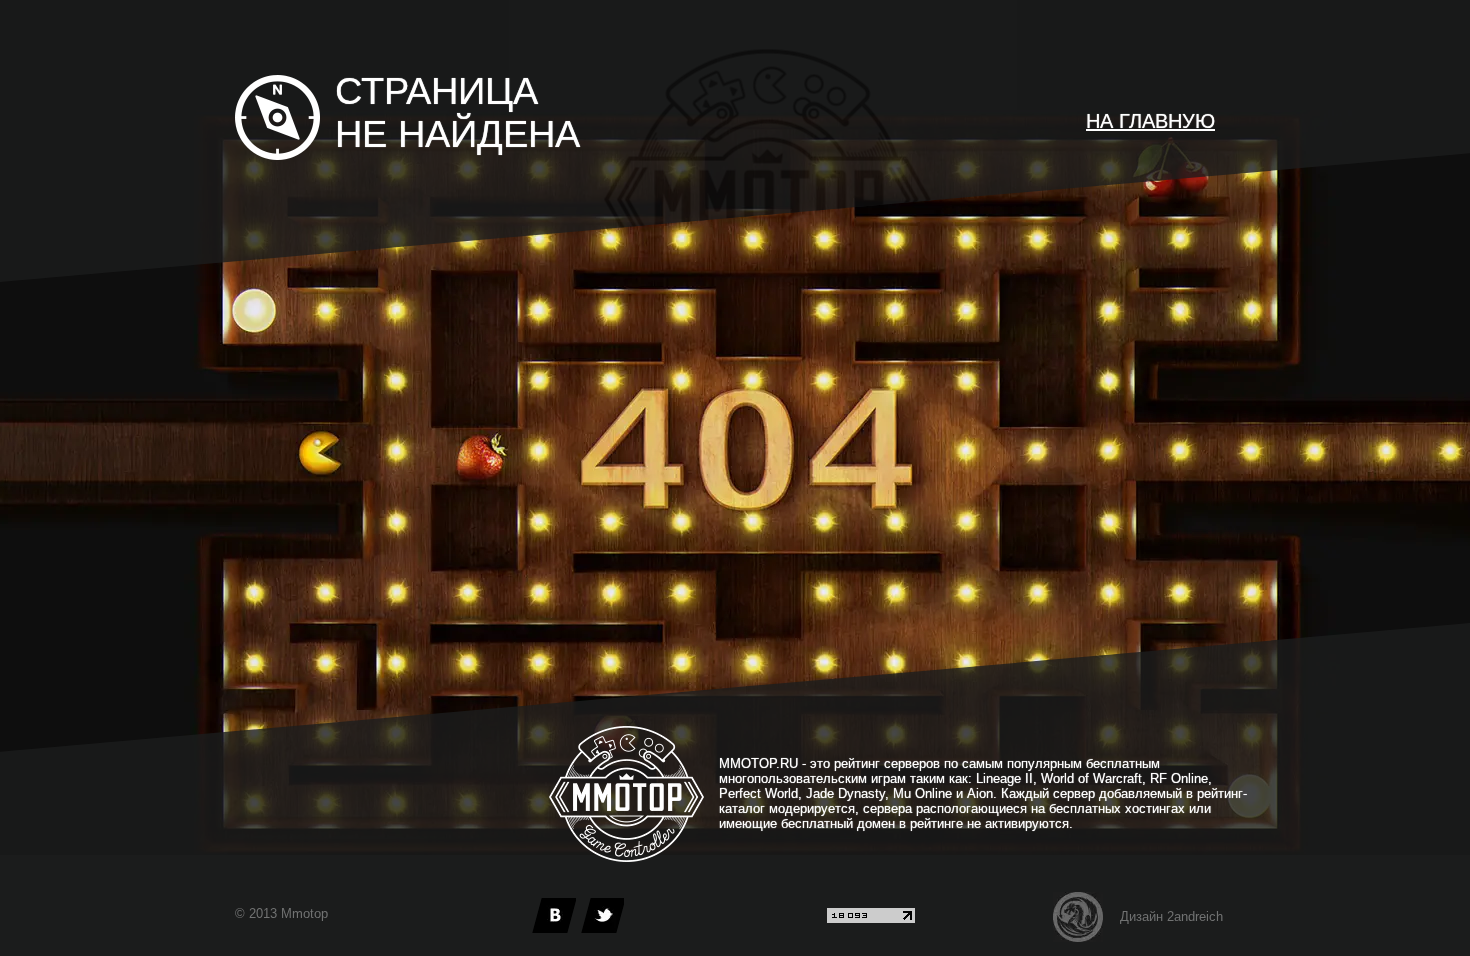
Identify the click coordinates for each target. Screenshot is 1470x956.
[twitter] (602, 915)
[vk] (554, 915)
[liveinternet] (871, 918)
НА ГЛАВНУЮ (1150, 121)
